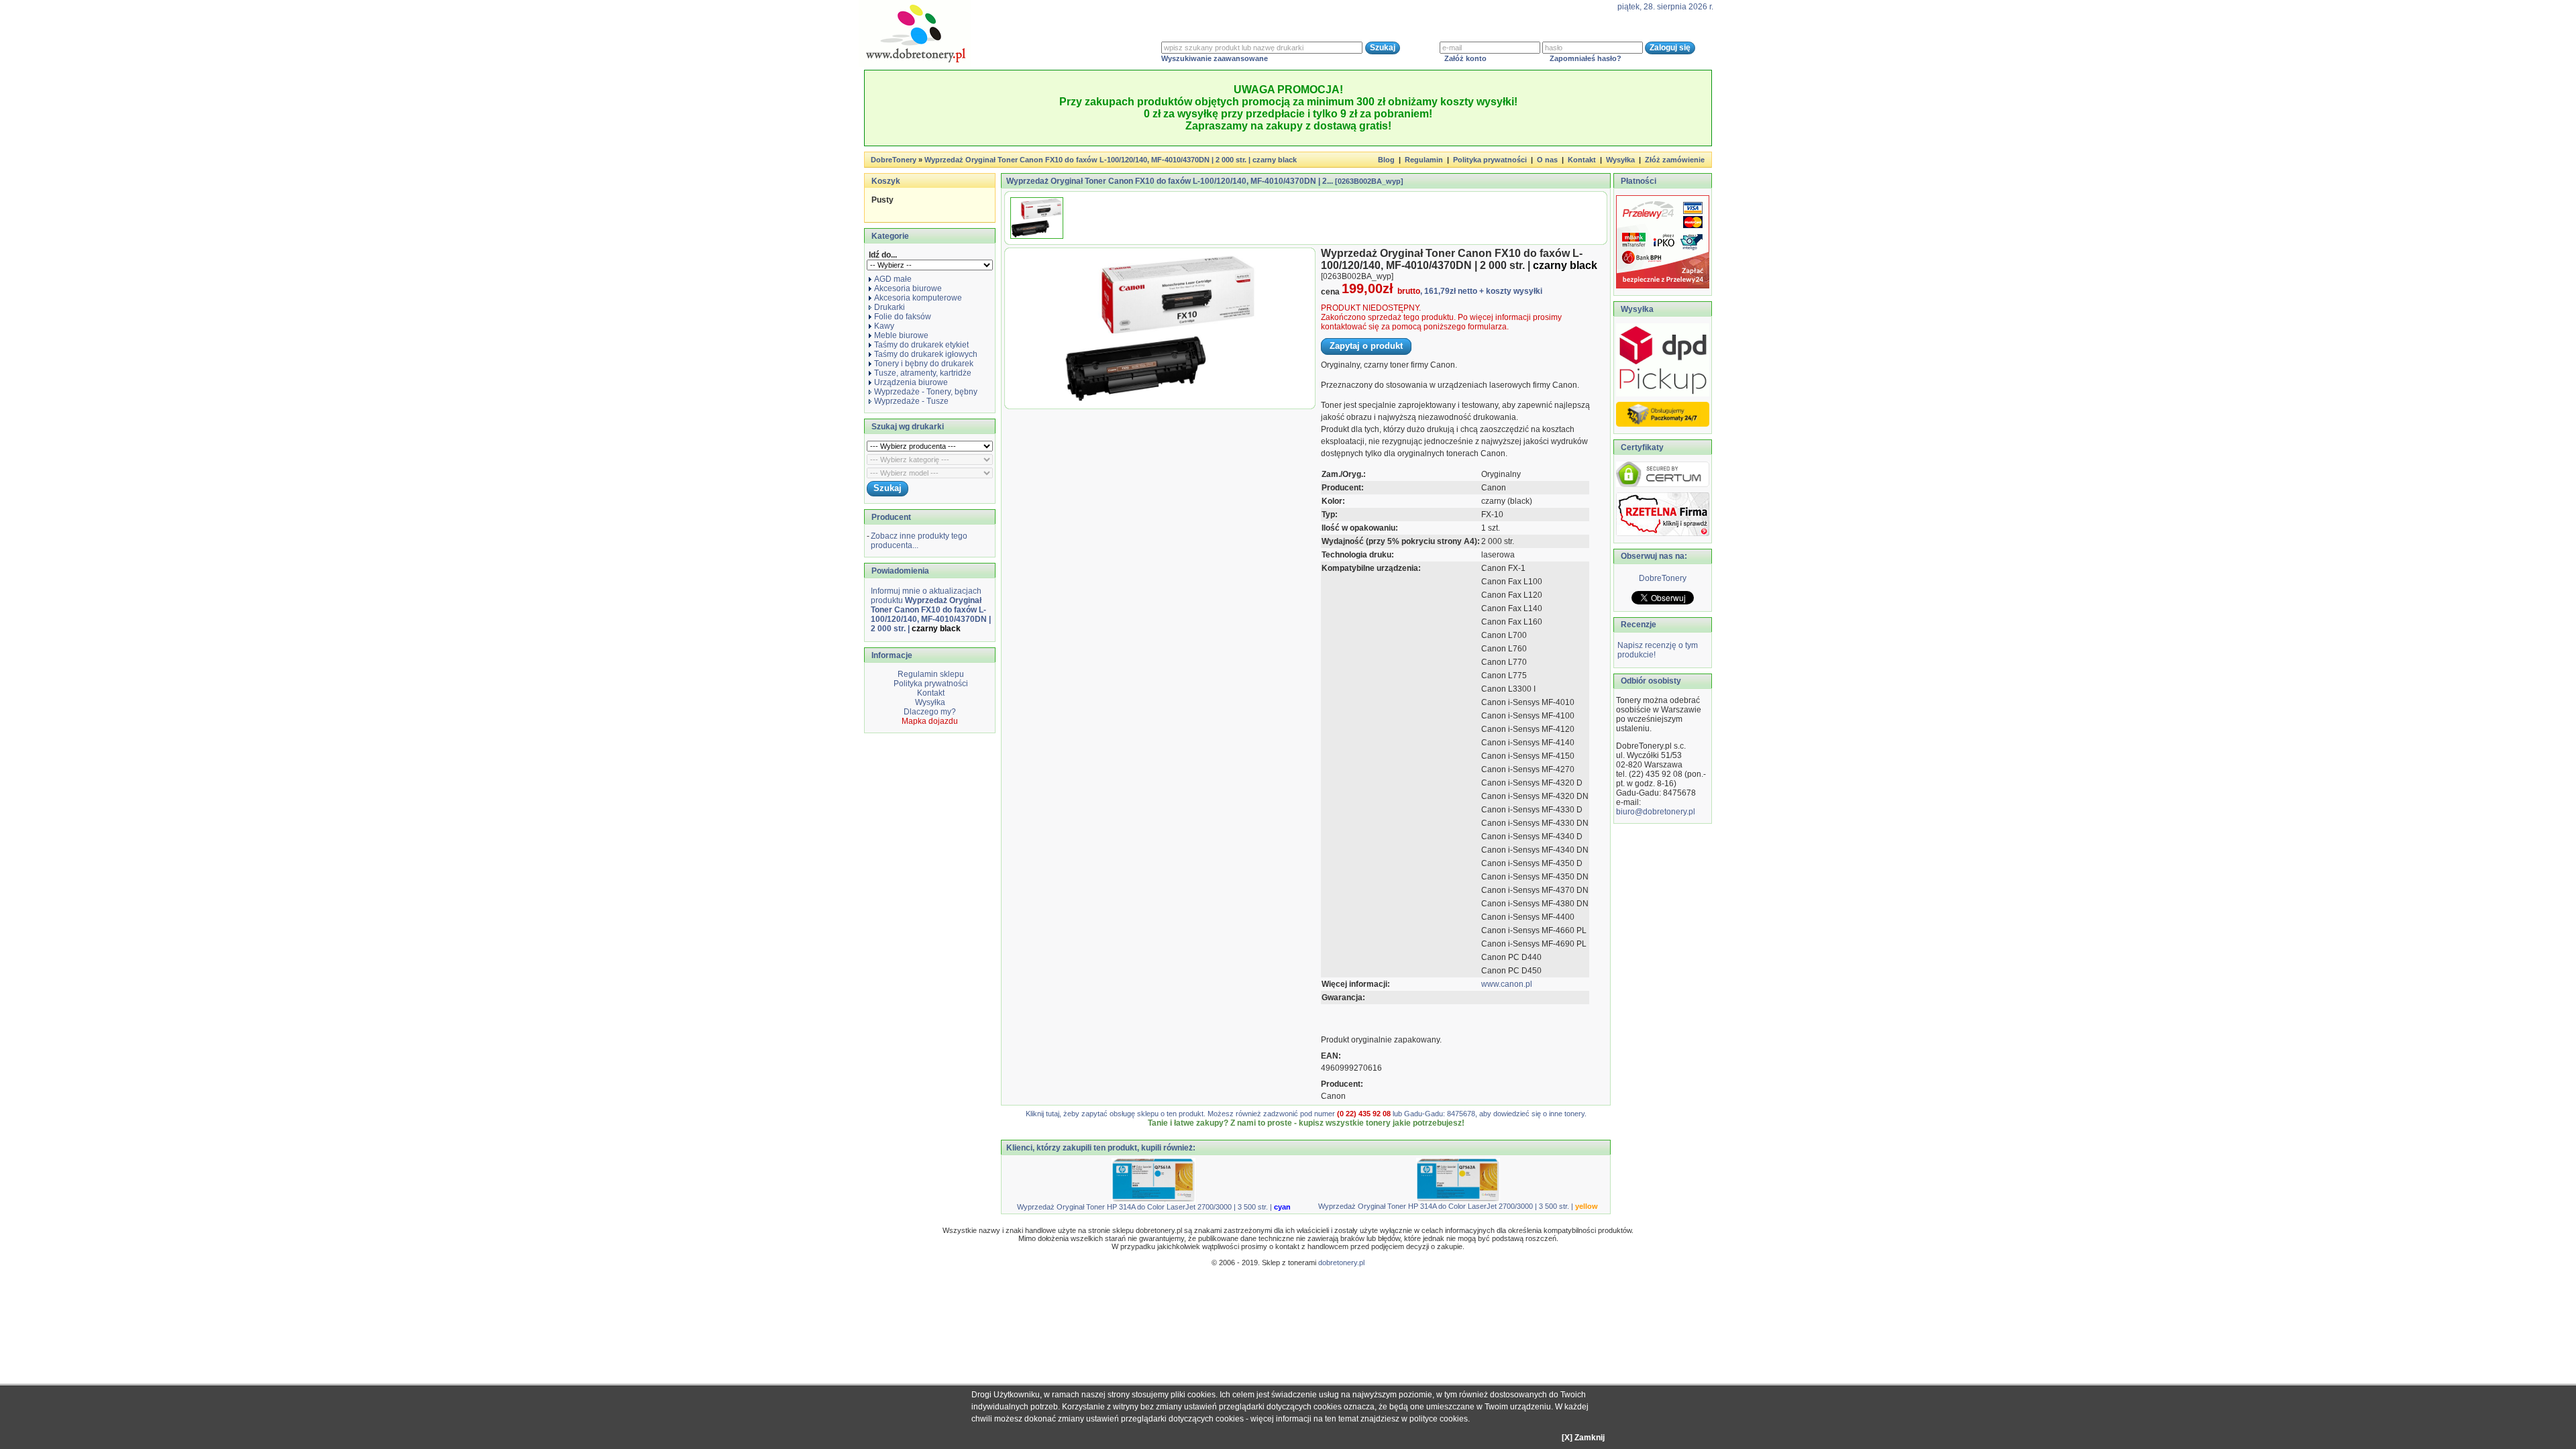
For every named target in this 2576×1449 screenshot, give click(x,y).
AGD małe (893, 279)
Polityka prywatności (1490, 160)
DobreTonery (1663, 578)
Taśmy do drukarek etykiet (921, 345)
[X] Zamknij (1583, 1438)
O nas (1547, 160)
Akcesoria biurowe (908, 288)
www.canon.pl (1507, 984)
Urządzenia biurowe (911, 382)
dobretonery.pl (1341, 1263)
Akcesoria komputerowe (918, 298)
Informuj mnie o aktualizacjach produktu (931, 610)
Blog (1386, 160)
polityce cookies (1439, 1419)
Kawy (884, 326)
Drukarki (890, 307)
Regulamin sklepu (930, 674)
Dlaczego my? (930, 712)
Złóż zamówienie (1675, 160)
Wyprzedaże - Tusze (911, 401)
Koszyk (886, 181)
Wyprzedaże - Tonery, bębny (926, 392)
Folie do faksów (903, 317)
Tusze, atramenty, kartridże (923, 373)
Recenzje (1638, 625)
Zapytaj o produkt (1366, 346)
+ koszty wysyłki (1511, 291)
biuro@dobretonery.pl (1656, 812)
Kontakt (1582, 160)
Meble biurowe (901, 335)
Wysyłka (1620, 160)
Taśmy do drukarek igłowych (926, 354)
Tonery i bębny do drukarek (924, 364)
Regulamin (1424, 160)
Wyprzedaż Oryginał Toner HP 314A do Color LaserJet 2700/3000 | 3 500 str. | (1154, 1207)
